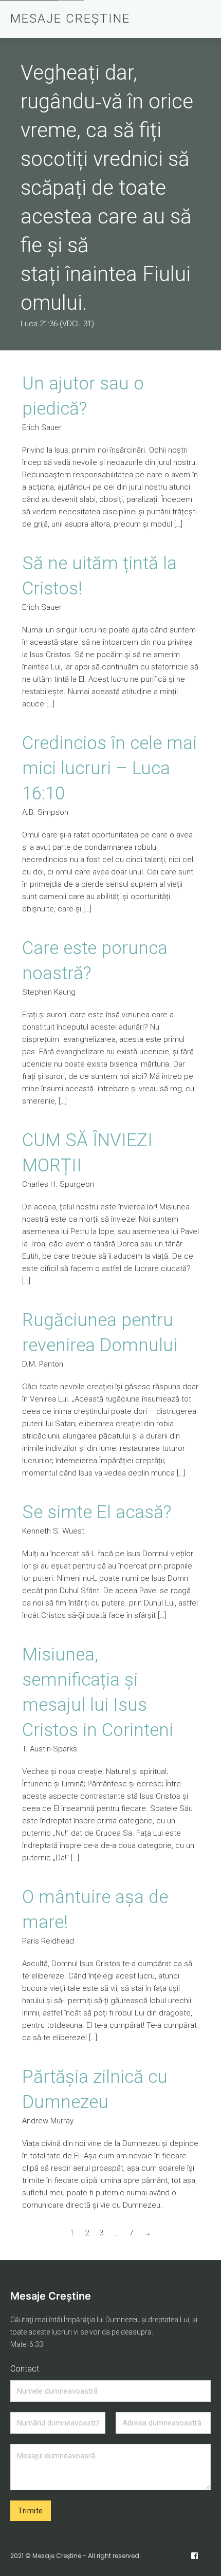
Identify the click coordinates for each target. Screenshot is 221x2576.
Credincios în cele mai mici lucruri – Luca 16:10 (109, 768)
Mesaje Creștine (51, 2296)
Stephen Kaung (49, 992)
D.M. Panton (43, 1364)
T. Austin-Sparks (50, 1749)
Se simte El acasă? (97, 1512)
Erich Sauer (42, 427)
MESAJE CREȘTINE (70, 18)
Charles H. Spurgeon (58, 1184)
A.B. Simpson (45, 812)
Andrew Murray (48, 2121)
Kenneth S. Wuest (53, 1531)
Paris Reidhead (48, 1941)
